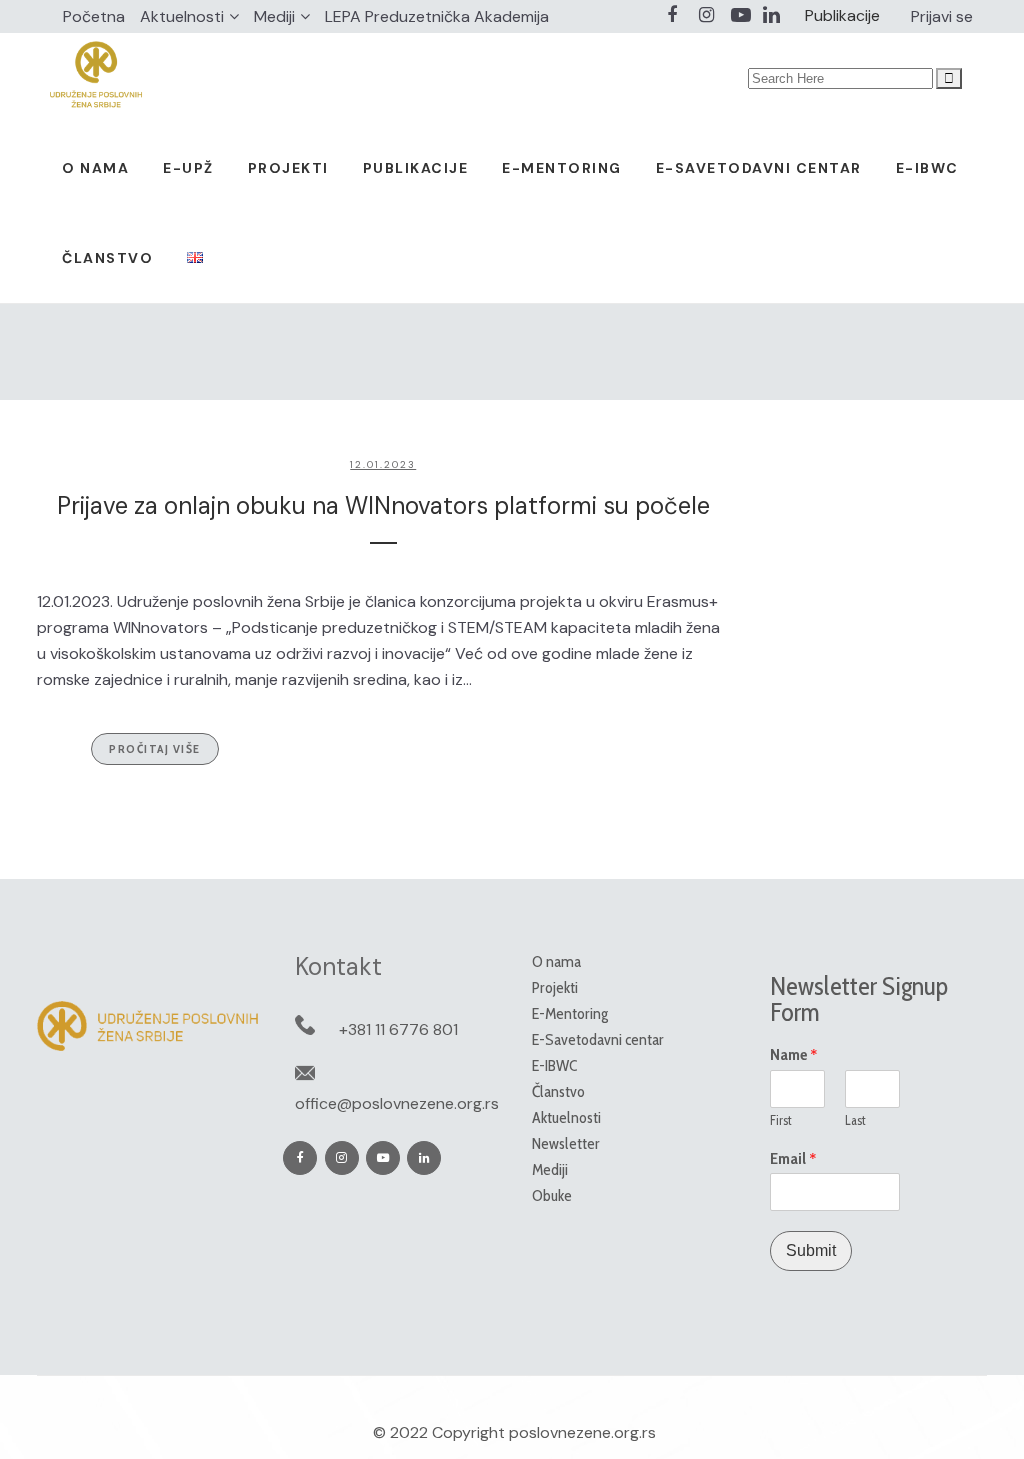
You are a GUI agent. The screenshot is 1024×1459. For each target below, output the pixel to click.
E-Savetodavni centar (598, 1039)
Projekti (555, 987)
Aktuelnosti (182, 16)
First (781, 1120)
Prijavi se (942, 16)
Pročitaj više (155, 748)
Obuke (552, 1195)
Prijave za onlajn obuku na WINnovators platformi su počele (383, 505)
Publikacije (842, 15)
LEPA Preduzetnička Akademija (437, 16)
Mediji (274, 16)
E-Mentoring (570, 1013)
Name (794, 1055)
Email (793, 1159)
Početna (94, 16)
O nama (556, 961)
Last (855, 1120)
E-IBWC (554, 1065)
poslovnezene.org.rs (582, 1432)
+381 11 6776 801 (398, 1029)
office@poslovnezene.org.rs (397, 1103)
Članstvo (558, 1091)
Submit (811, 1250)
